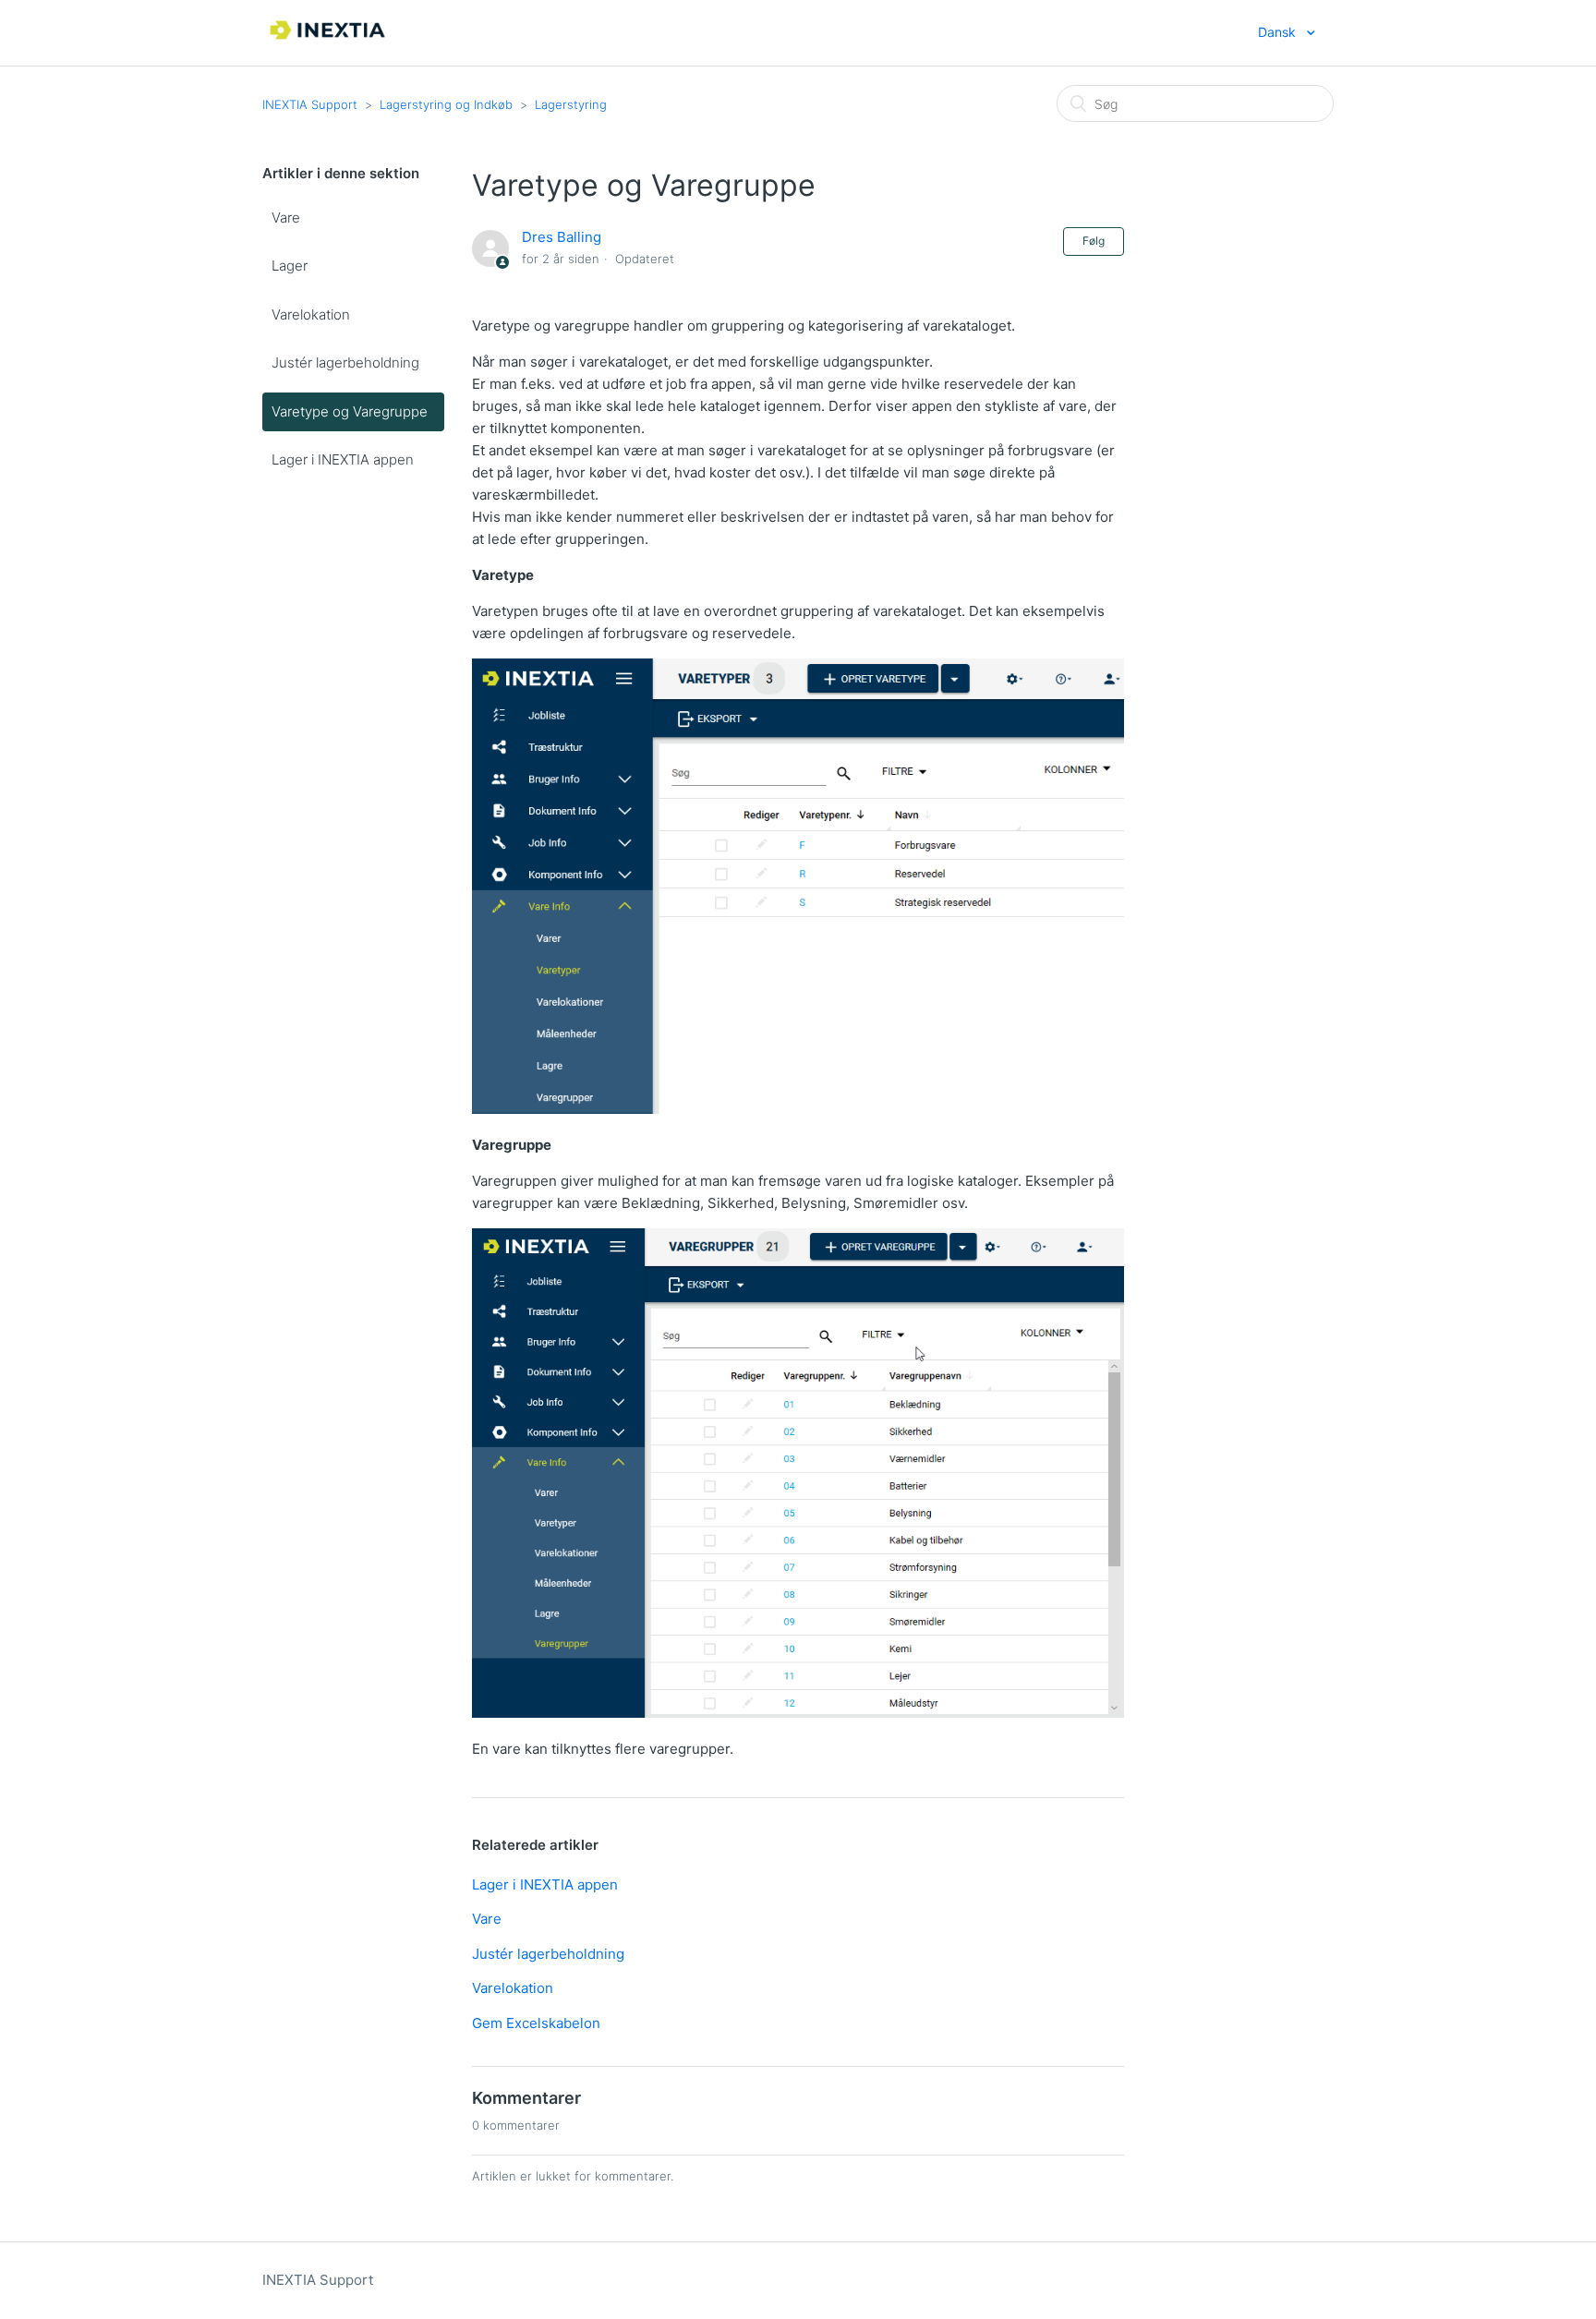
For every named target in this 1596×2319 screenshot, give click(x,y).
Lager (290, 266)
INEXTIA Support (310, 104)
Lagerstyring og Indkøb (446, 104)
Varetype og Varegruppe (350, 411)
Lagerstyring (571, 104)
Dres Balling (562, 237)
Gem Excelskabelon (536, 2023)
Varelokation (311, 314)
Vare (286, 217)
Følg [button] (1094, 241)
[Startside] (329, 42)
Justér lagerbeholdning (345, 362)
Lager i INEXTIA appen (343, 459)
